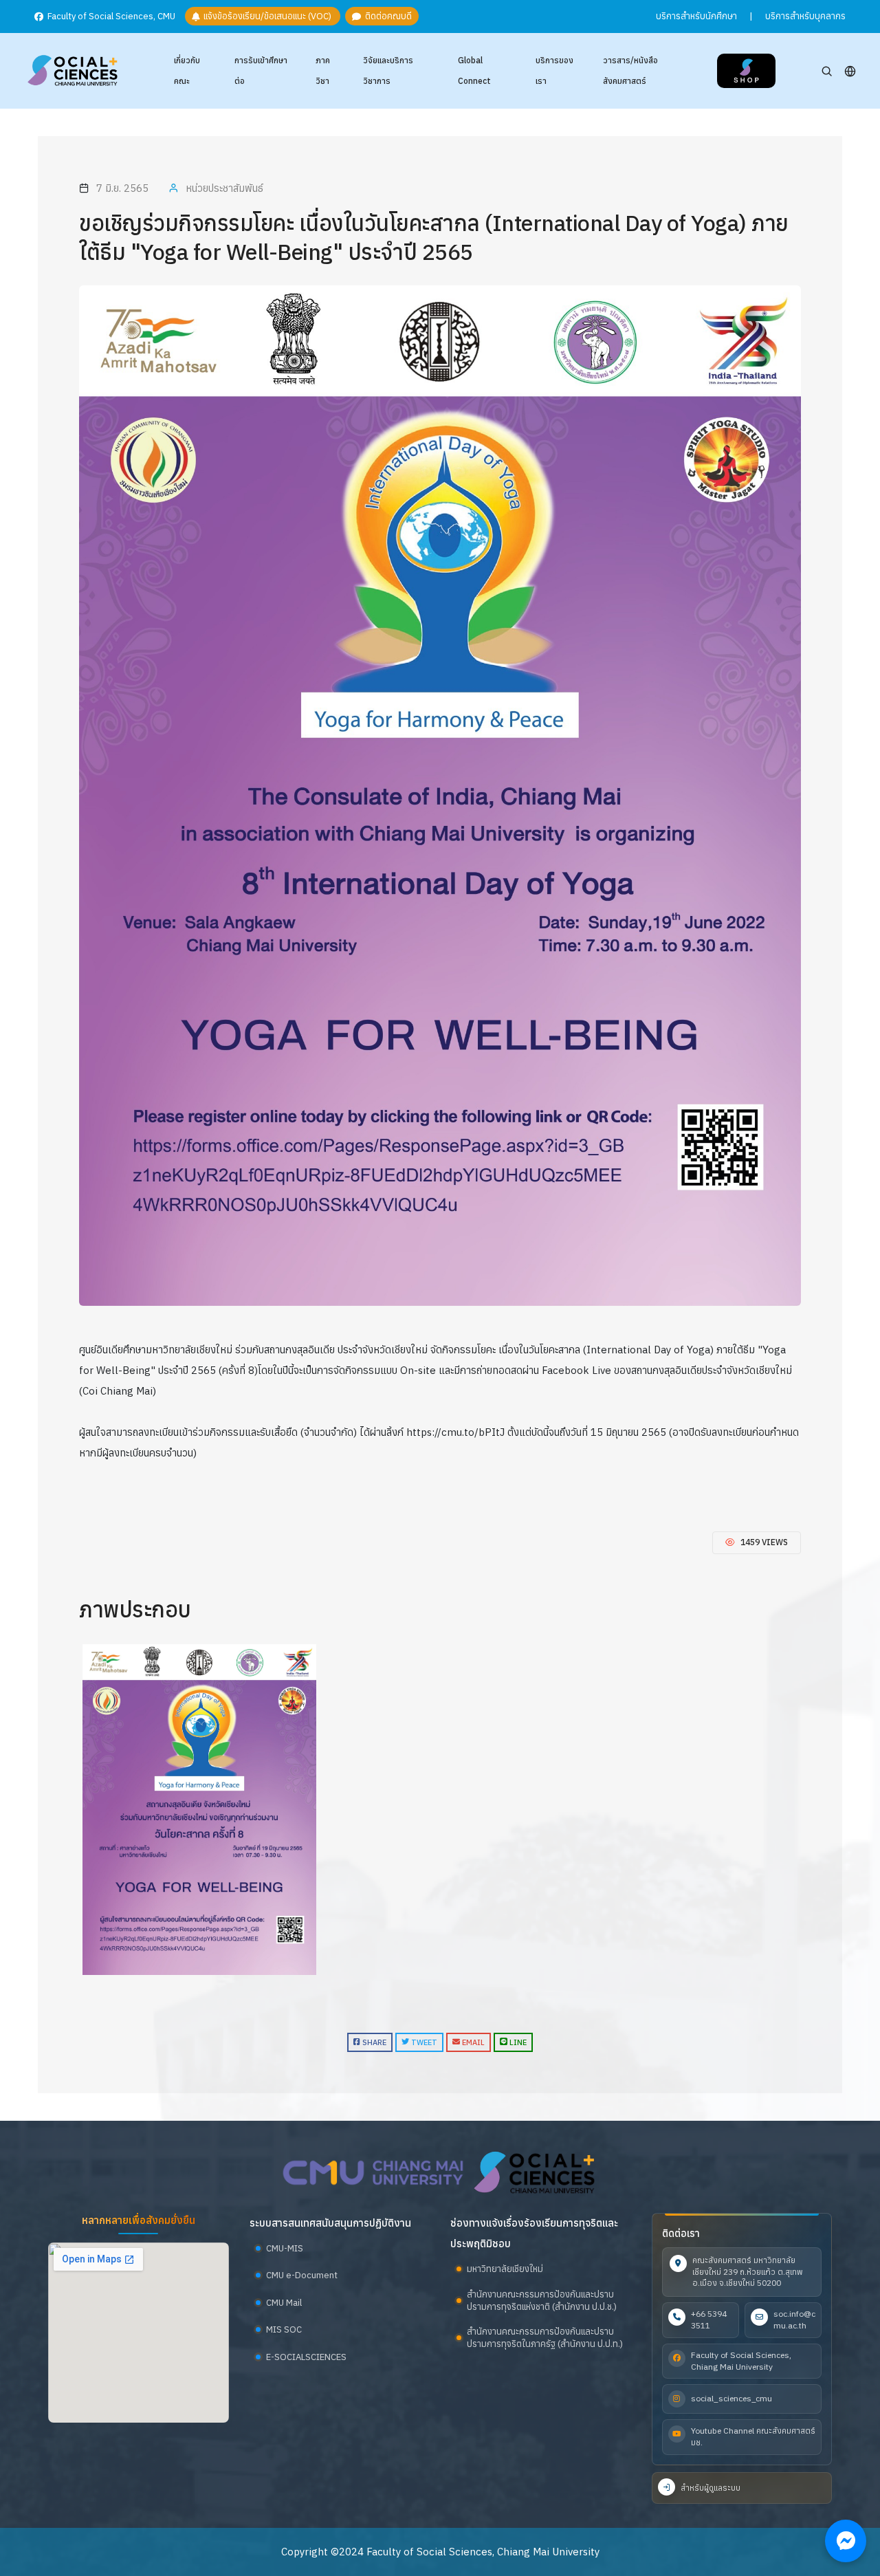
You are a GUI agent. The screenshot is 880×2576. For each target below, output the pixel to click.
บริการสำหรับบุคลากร (805, 16)
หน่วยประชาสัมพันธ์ (224, 188)
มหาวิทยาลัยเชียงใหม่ (505, 2269)
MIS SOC (284, 2329)
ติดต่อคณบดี (386, 17)
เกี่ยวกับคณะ (187, 70)
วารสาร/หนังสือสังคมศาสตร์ (630, 70)
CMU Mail (284, 2303)
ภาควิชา (323, 70)
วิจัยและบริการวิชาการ (388, 70)
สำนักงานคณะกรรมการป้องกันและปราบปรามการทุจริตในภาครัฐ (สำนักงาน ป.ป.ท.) (545, 2338)
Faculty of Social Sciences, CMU (110, 17)
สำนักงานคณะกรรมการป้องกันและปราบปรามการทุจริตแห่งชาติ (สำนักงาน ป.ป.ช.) (542, 2301)
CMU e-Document (302, 2275)
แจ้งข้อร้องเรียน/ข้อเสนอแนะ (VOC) (266, 17)
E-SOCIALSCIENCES (306, 2357)
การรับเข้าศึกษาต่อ (261, 70)
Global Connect (474, 70)
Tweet (423, 2042)
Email (472, 2042)
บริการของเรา (554, 70)
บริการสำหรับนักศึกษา (696, 16)
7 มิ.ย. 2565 (122, 188)
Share (373, 2042)
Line (517, 2042)
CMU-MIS (285, 2248)
